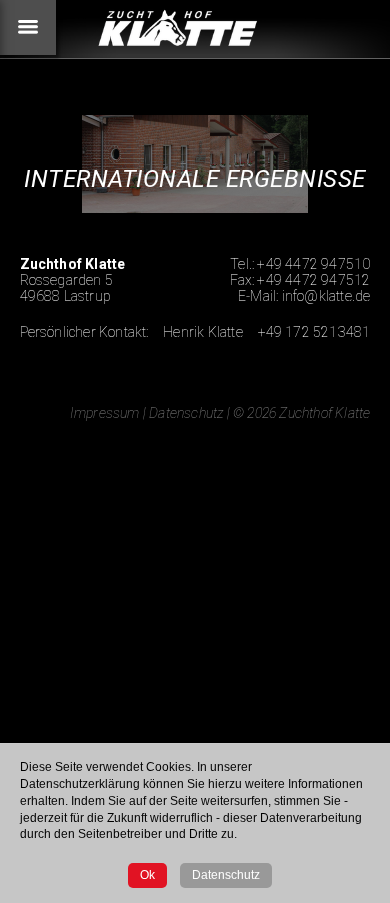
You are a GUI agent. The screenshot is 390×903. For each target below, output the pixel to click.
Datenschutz (186, 413)
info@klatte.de (326, 296)
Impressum (105, 413)
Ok (147, 875)
